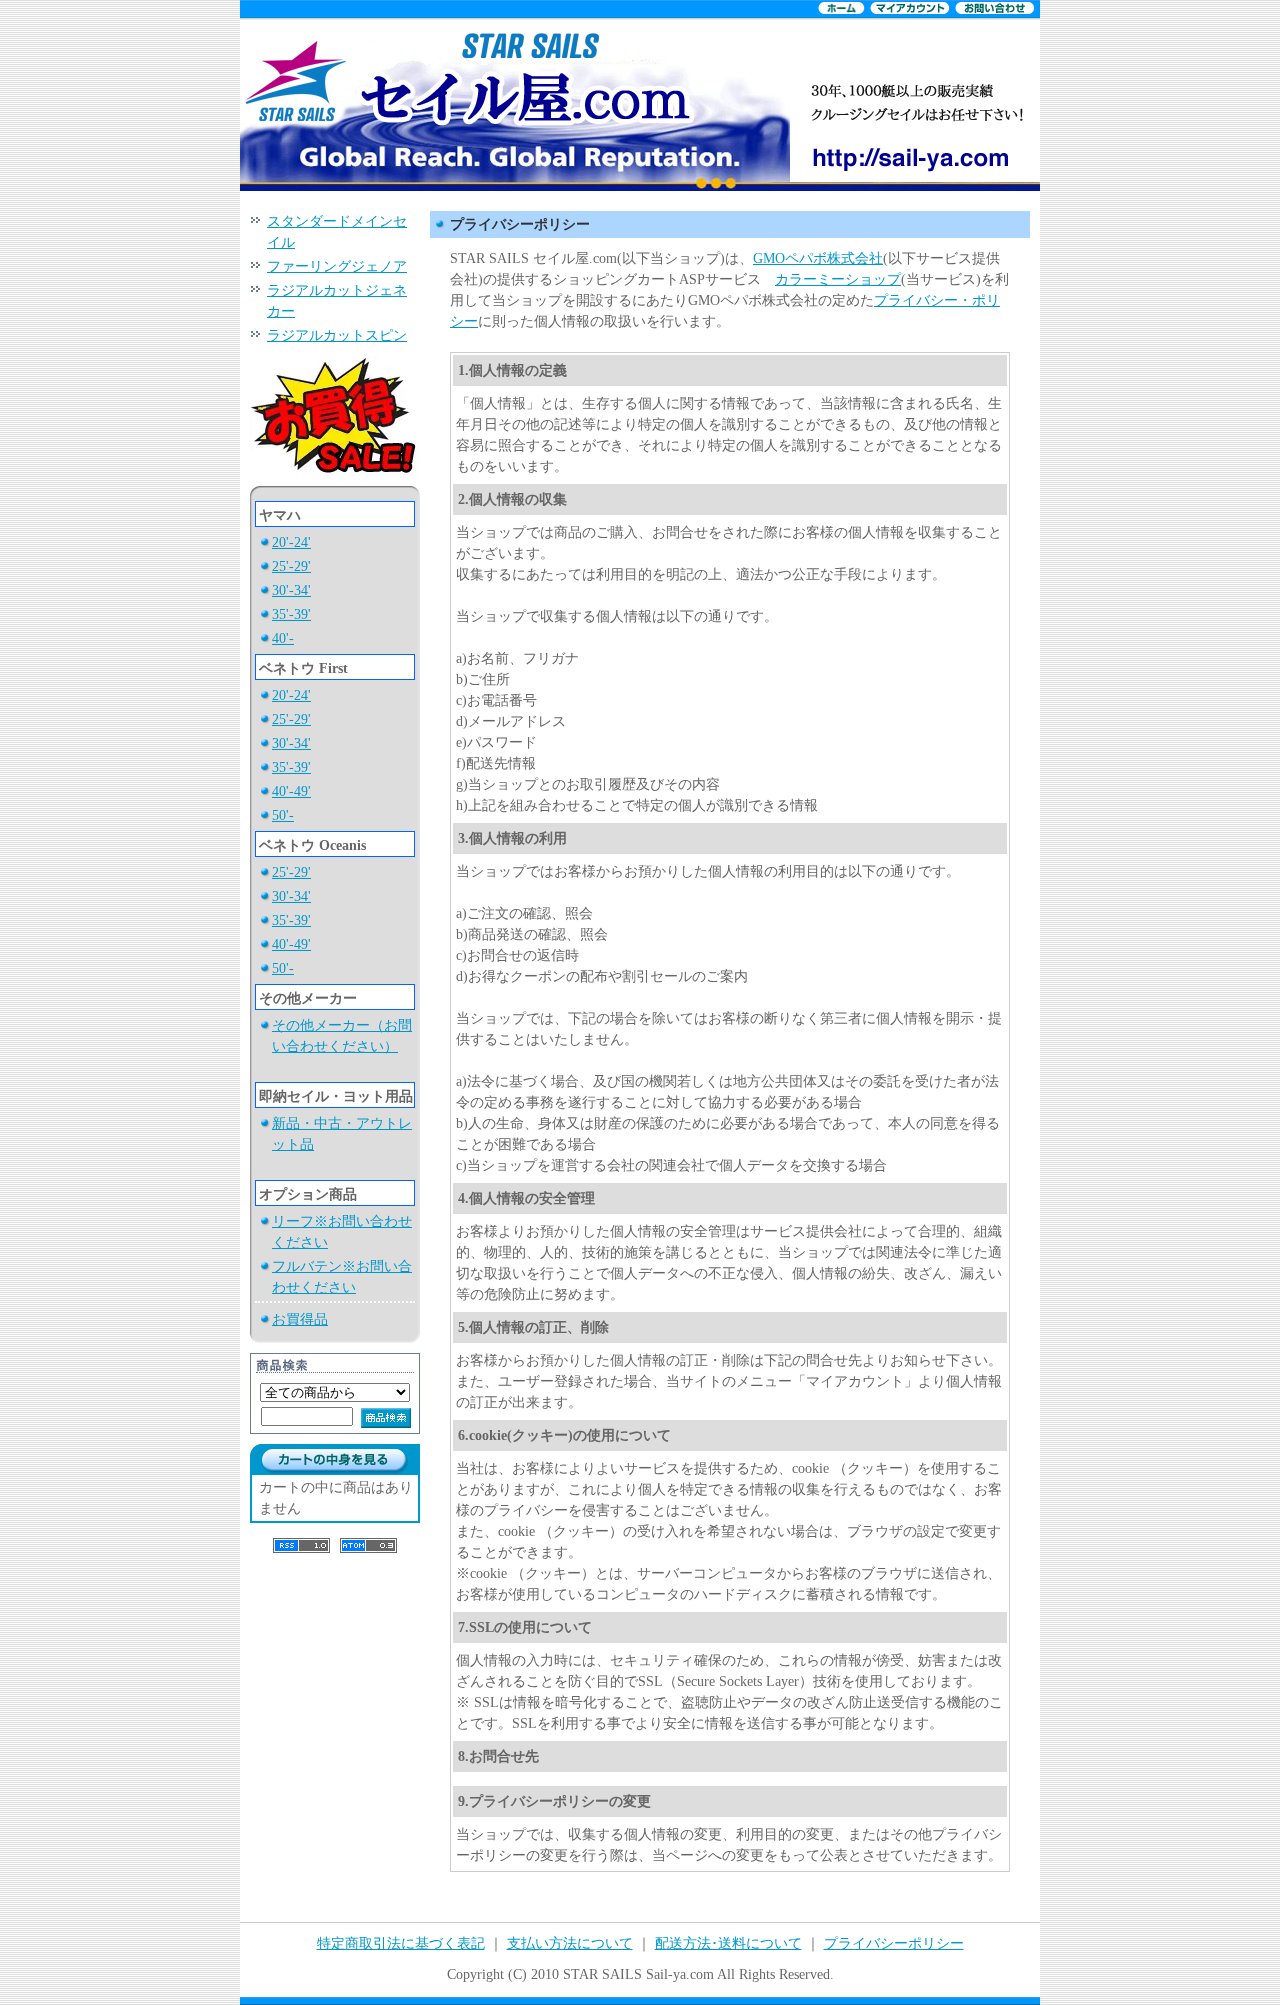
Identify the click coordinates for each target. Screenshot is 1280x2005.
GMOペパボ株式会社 (818, 258)
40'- (283, 638)
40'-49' (291, 791)
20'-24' (291, 542)
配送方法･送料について (728, 1943)
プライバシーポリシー (894, 1943)
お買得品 (300, 1319)
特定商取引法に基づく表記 (401, 1943)
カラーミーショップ (838, 279)
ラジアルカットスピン (337, 335)
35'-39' (291, 614)
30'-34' (291, 590)
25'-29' (291, 566)
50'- (283, 815)
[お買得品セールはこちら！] (335, 481)
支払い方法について (570, 1943)
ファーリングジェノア (337, 266)
